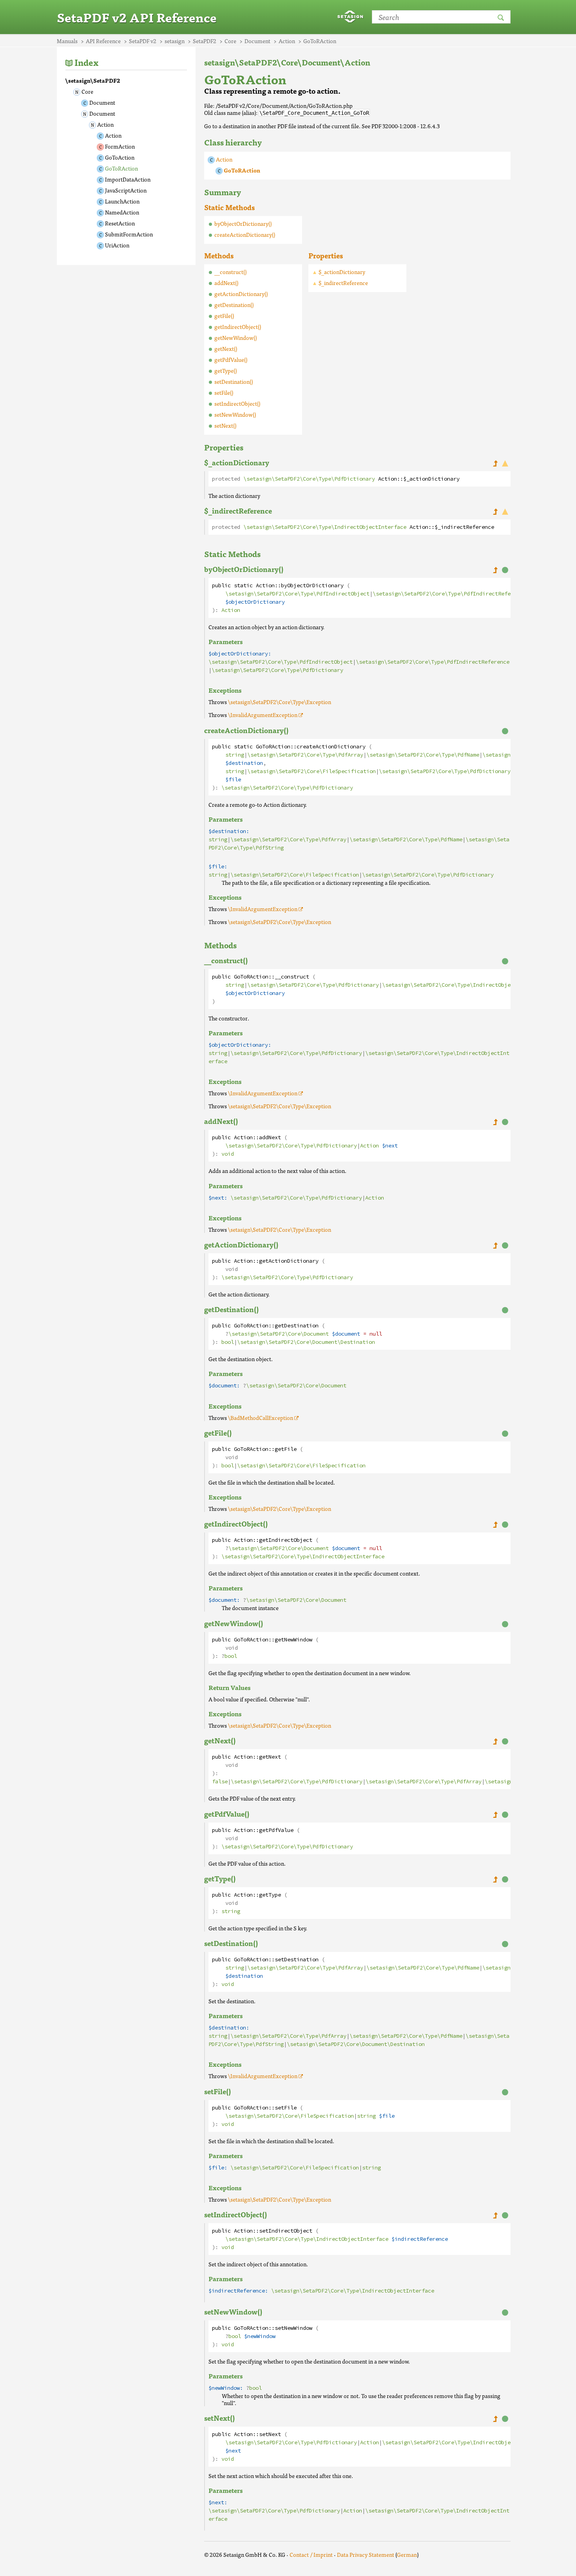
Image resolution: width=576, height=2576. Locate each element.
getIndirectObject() (238, 327)
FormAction (120, 146)
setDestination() (234, 381)
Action (105, 124)
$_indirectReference (343, 283)
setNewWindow (293, 2328)
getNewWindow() (235, 338)
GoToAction (120, 157)
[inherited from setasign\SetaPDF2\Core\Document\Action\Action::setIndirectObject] (495, 2215)
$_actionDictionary (342, 272)
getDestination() (234, 305)
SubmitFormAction (129, 234)
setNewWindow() (235, 414)
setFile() (224, 392)
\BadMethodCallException (261, 1418)
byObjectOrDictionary (312, 585)
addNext (270, 1137)
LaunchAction (122, 201)
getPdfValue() (231, 359)
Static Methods (229, 207)
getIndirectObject (286, 1540)
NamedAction (122, 212)
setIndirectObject (286, 2231)
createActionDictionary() (245, 234)
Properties (326, 255)
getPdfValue (276, 1830)
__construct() (230, 272)
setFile (286, 2108)
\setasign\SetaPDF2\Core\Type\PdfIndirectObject (297, 594)
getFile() (224, 316)
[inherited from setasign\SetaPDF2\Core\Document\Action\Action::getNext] (495, 1741)
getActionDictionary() (241, 294)
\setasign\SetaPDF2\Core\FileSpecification (312, 771)
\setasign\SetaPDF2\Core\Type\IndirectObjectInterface (325, 527)
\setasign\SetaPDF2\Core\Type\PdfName (423, 755)
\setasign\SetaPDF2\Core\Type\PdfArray (305, 755)
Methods (219, 255)
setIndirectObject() (237, 403)
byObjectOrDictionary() (243, 223)
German (407, 2554)
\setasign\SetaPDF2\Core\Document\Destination (306, 1342)
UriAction (117, 245)
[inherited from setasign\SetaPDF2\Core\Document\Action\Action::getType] (495, 1879)
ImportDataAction (128, 179)
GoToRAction (121, 168)
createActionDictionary (331, 747)
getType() (226, 370)
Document (102, 102)
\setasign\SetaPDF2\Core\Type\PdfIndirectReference (449, 594)
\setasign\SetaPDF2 (93, 80)
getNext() (226, 349)
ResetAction (120, 223)
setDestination (297, 1960)
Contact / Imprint (311, 2554)
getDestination (297, 1326)
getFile (286, 1449)
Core (87, 91)
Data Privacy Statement (366, 2554)
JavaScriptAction (126, 190)
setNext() (225, 425)
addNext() (226, 283)
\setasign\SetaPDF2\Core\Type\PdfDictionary (309, 479)
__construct (292, 977)
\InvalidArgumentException (263, 715)
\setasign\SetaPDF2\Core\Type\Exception (280, 702)
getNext (270, 1757)
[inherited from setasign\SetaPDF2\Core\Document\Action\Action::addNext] (495, 1122)
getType (270, 1895)
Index (86, 62)
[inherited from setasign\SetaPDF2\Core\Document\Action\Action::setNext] (495, 2419)
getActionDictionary (289, 1261)
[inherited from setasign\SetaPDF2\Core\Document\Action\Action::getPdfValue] (495, 1814)
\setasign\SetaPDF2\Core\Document (279, 1334)
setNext (270, 2434)
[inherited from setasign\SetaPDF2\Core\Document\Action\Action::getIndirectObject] (495, 1524)
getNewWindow (293, 1640)
